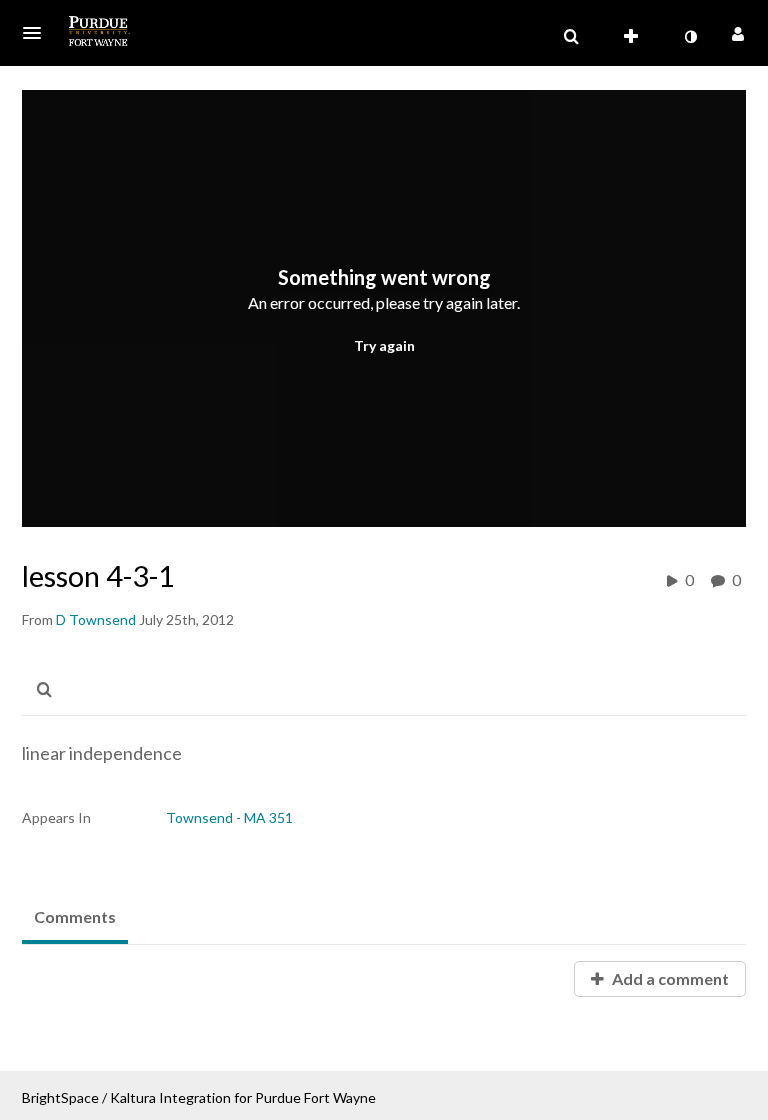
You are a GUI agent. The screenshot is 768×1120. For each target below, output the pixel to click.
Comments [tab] (75, 916)
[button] (38, 33)
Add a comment (669, 978)
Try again (384, 345)
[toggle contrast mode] (690, 37)
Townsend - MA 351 (229, 817)
